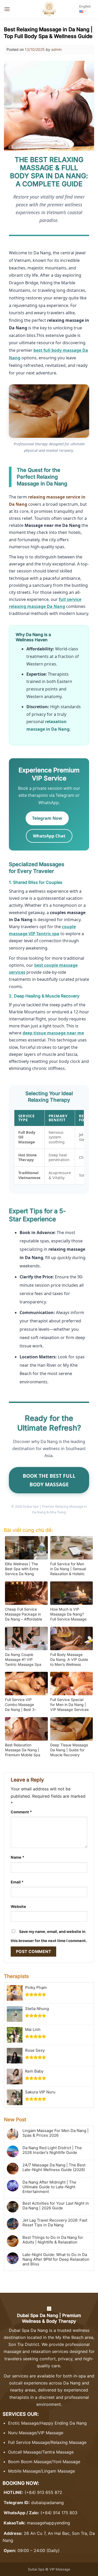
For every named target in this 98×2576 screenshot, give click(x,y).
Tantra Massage (58, 2452)
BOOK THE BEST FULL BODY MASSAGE (49, 1480)
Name (18, 1857)
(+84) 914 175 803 (59, 2513)
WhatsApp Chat (49, 836)
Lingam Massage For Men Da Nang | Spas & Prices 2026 (56, 2133)
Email (17, 1882)
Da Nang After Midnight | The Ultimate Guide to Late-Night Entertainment (49, 2187)
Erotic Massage (23, 2423)
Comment (21, 1812)
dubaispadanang (47, 2503)
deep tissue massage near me (53, 1033)
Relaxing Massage (69, 2442)
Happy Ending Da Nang (64, 2423)
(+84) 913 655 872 (43, 2492)
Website (18, 1906)
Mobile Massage (24, 2471)
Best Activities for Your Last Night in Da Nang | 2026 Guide (56, 2206)
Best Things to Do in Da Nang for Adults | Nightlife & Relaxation (53, 2240)
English (85, 6)
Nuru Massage (22, 2433)
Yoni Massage (67, 2462)
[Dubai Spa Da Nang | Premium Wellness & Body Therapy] (49, 9)
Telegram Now (47, 818)
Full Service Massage (29, 2442)
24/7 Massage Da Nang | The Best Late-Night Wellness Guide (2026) (54, 2167)
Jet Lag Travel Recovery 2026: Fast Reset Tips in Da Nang (55, 2223)
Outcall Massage (24, 2452)
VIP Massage (51, 2433)
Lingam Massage (58, 2471)
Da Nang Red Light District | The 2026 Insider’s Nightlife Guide (52, 2150)
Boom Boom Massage (30, 2462)
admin (56, 49)
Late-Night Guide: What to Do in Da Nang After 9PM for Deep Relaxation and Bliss (56, 2259)
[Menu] (7, 9)
